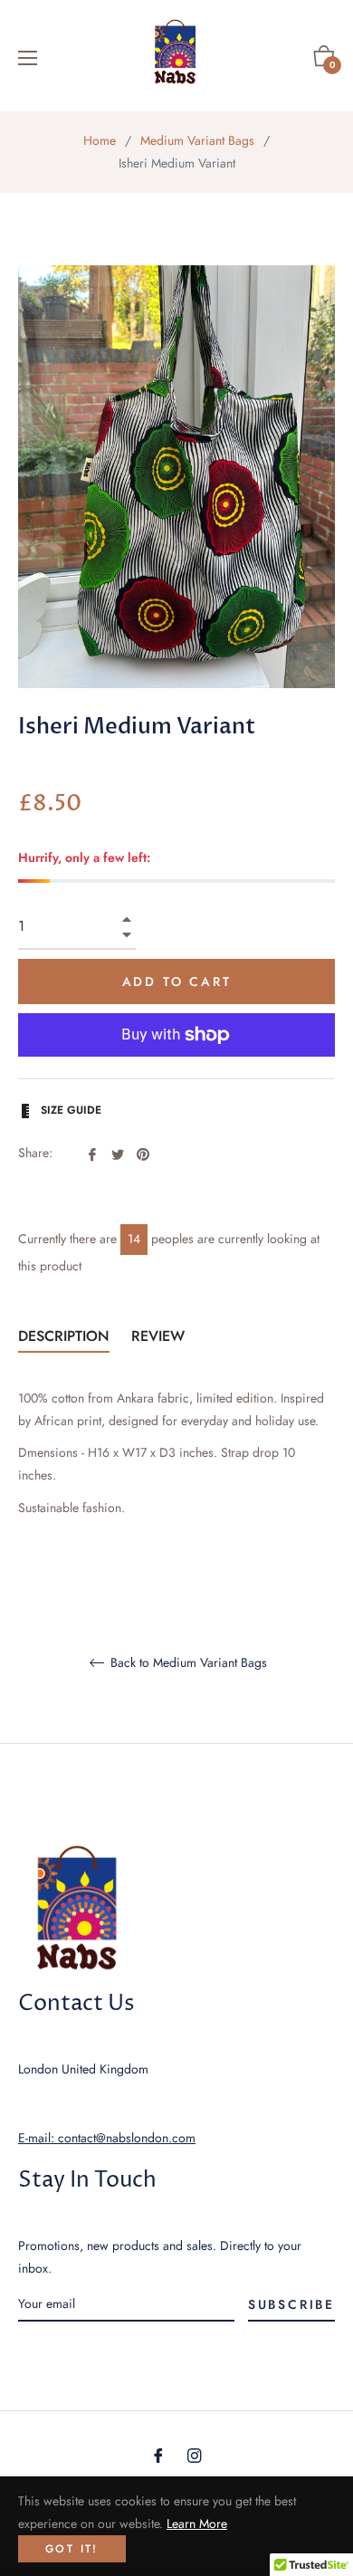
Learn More (197, 2523)
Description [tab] (64, 1336)
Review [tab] (160, 1336)
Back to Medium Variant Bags (187, 1663)
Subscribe (291, 2304)
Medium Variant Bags (197, 140)
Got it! (72, 2549)
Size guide (69, 1110)
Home (100, 140)
